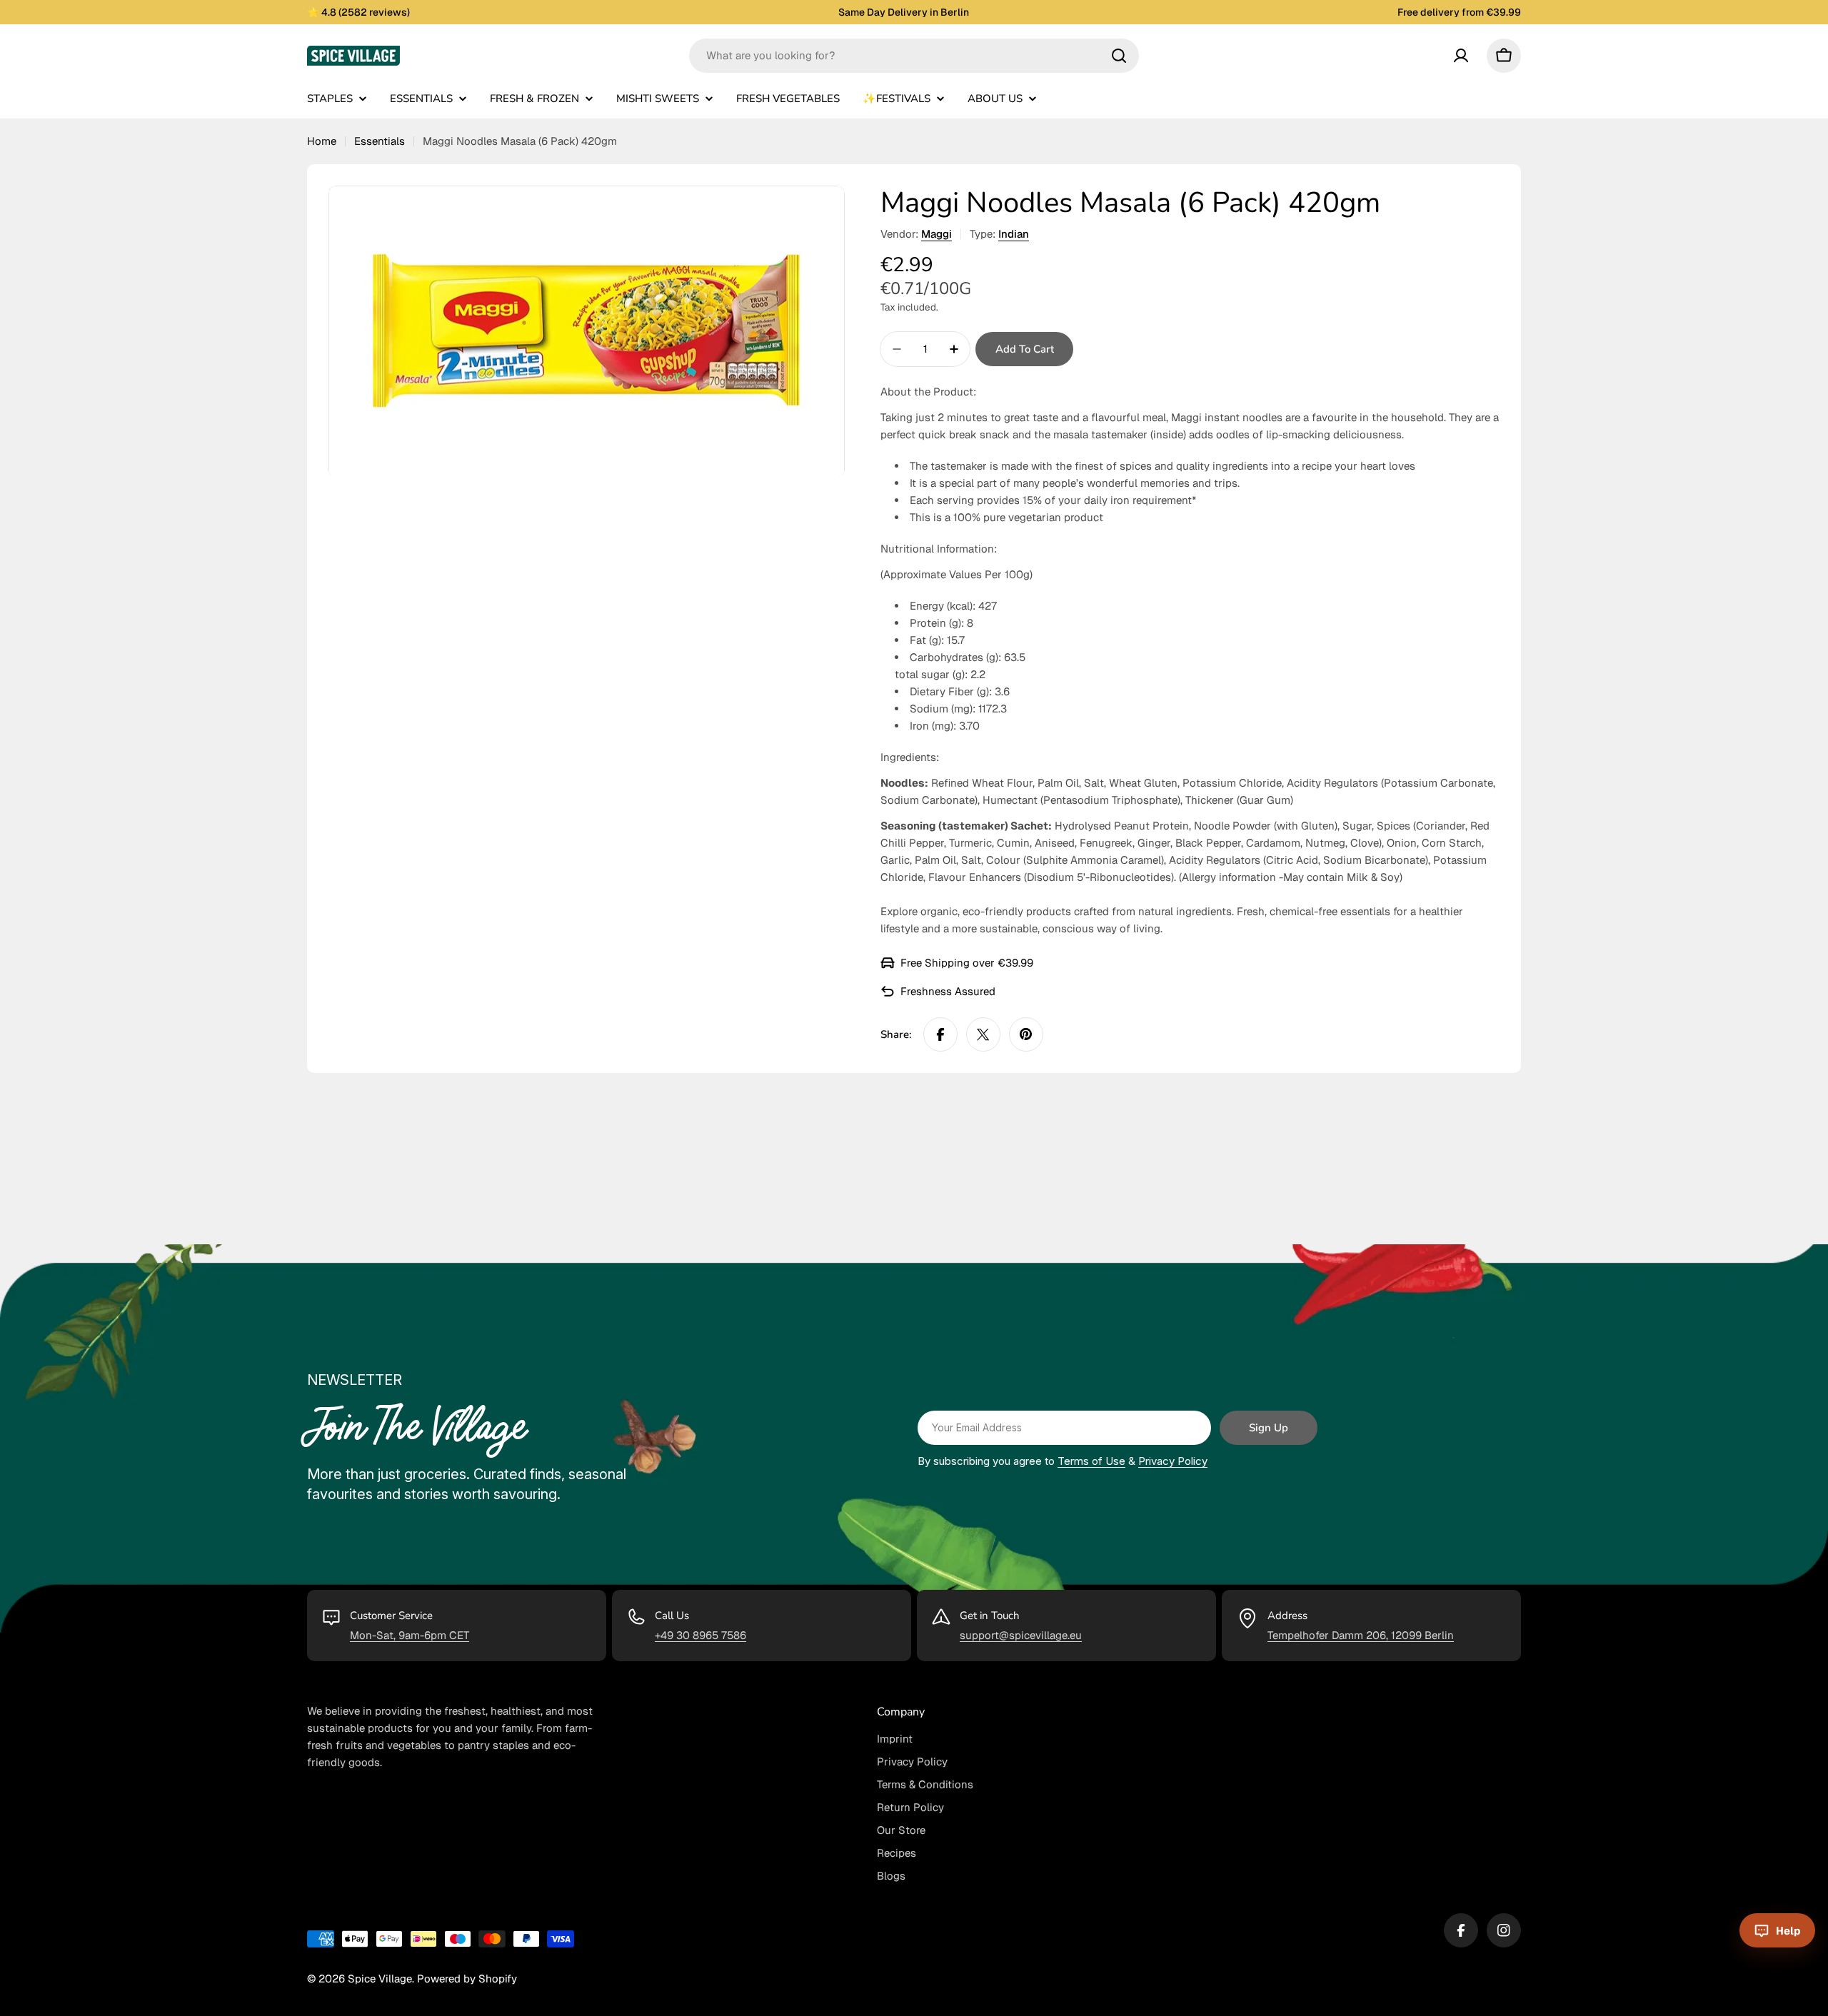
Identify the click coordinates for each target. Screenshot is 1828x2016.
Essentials (380, 141)
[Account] (1461, 56)
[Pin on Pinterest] (1026, 1034)
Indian (1014, 234)
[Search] (1119, 56)
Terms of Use (1091, 1461)
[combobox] (914, 56)
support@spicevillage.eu (1021, 1635)
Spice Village (380, 1979)
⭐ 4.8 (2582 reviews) (358, 12)
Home (322, 141)
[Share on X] (983, 1034)
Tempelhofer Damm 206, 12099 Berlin (1361, 1635)
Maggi (936, 234)
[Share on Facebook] (940, 1034)
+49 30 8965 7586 (700, 1635)
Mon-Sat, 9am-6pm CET (410, 1635)
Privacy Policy (1173, 1461)
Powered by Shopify (467, 1979)
